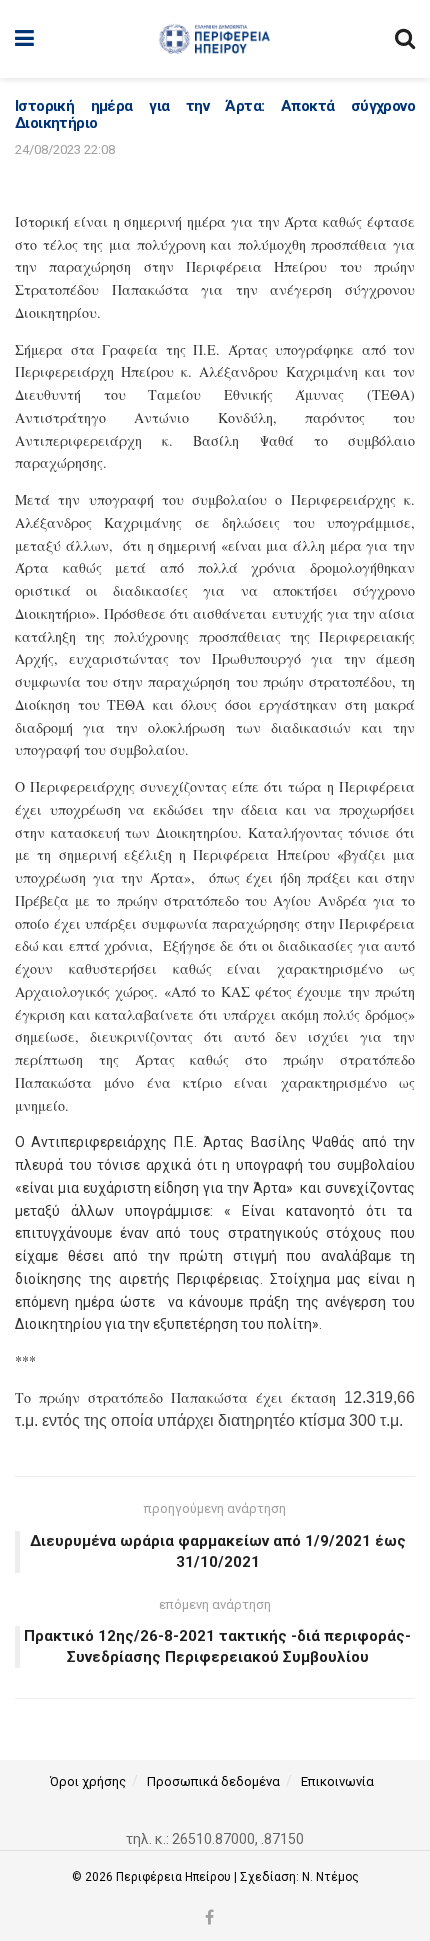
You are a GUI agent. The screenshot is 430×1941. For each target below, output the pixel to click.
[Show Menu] (24, 39)
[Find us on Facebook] (209, 1918)
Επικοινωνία (337, 1781)
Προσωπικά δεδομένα (213, 1781)
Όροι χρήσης (88, 1781)
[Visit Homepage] (214, 39)
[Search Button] (405, 39)
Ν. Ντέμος (330, 1877)
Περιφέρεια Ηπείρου (175, 1877)
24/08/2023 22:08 (65, 149)
